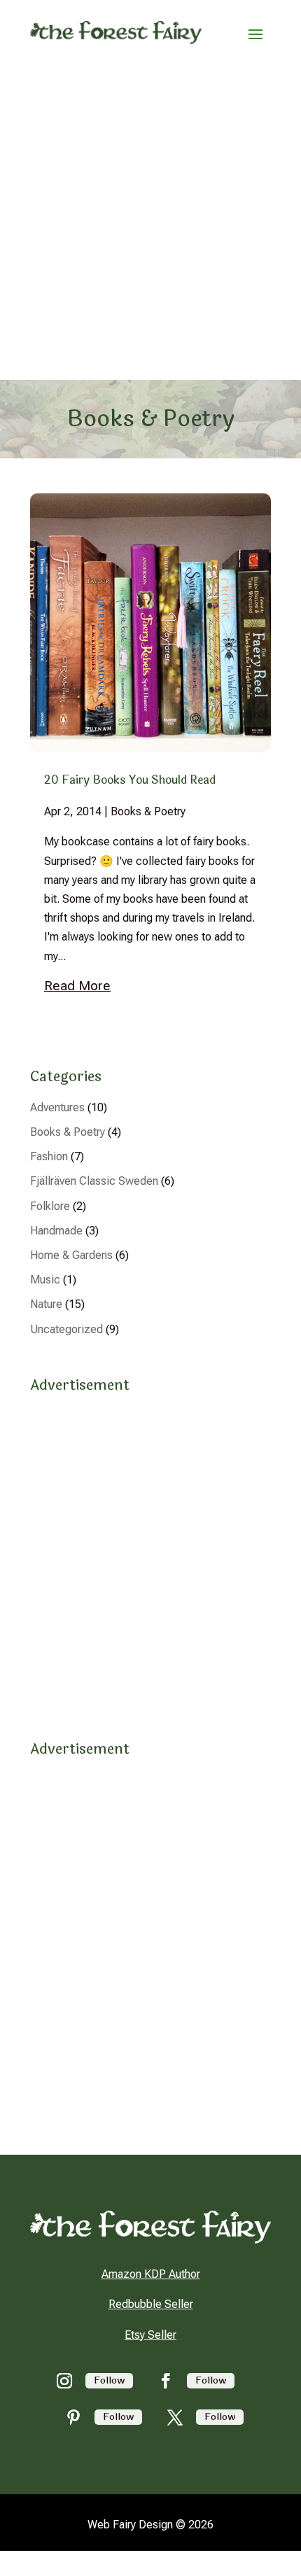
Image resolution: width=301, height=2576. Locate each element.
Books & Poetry (148, 811)
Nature (46, 1304)
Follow (109, 2380)
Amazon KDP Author (151, 2274)
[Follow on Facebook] (166, 2381)
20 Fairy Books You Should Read (130, 780)
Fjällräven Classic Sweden (94, 1181)
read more (77, 986)
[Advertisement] (150, 223)
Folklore (50, 1206)
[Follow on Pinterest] (73, 2417)
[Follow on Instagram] (64, 2381)
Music (45, 1280)
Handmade (56, 1231)
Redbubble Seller (151, 2304)
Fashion (49, 1156)
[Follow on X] (175, 2417)
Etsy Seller (150, 2335)
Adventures (57, 1107)
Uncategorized (66, 1329)
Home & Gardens (71, 1255)
